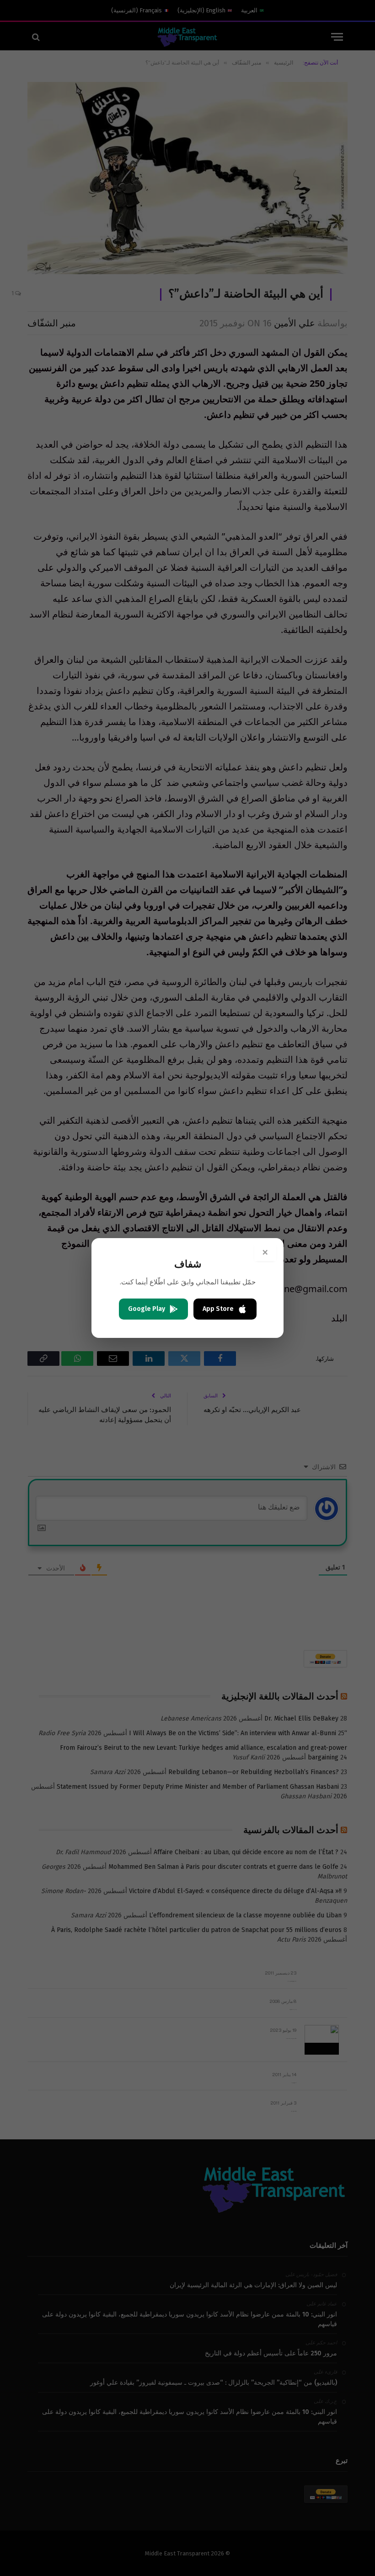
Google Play (147, 1309)
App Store (218, 1309)
